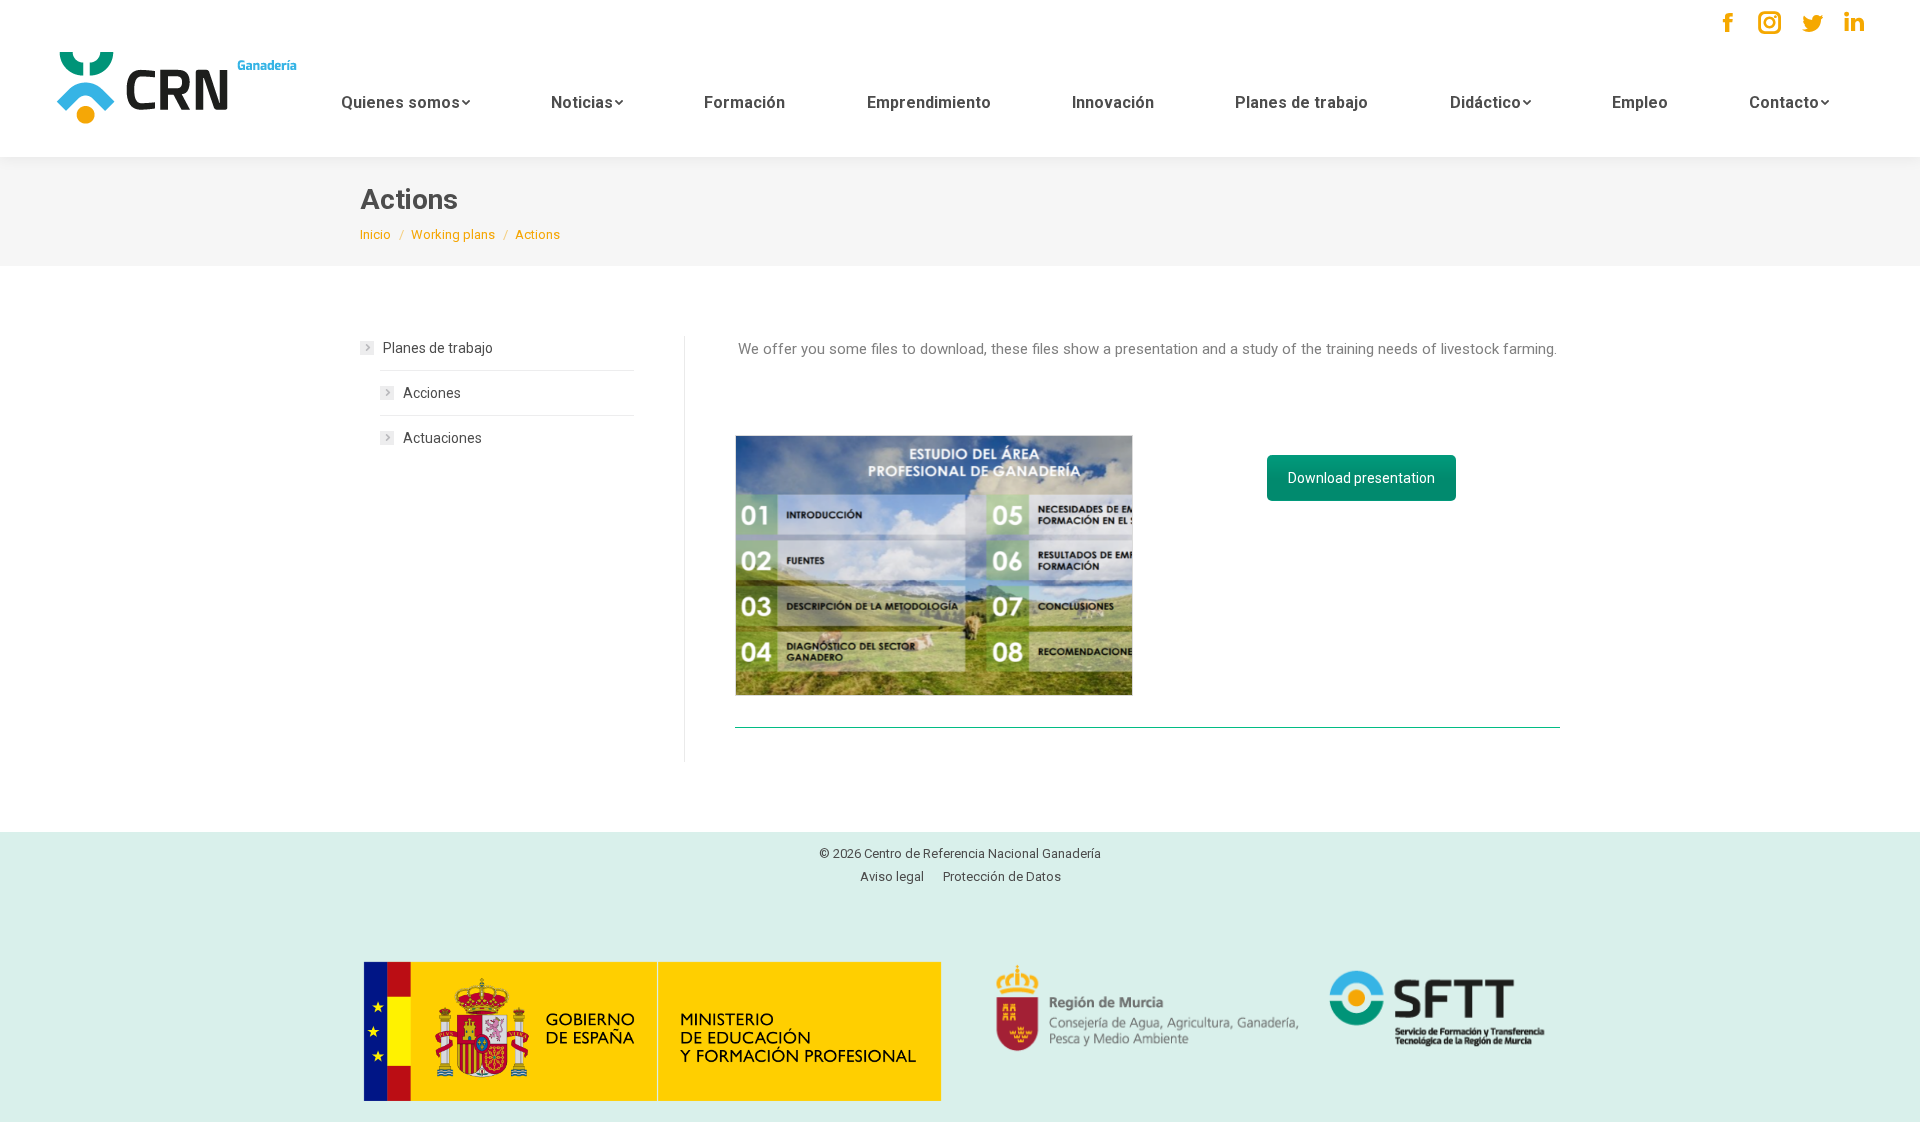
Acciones (432, 393)
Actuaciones (442, 438)
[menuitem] (405, 101)
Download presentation (1361, 478)
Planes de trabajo (438, 348)
